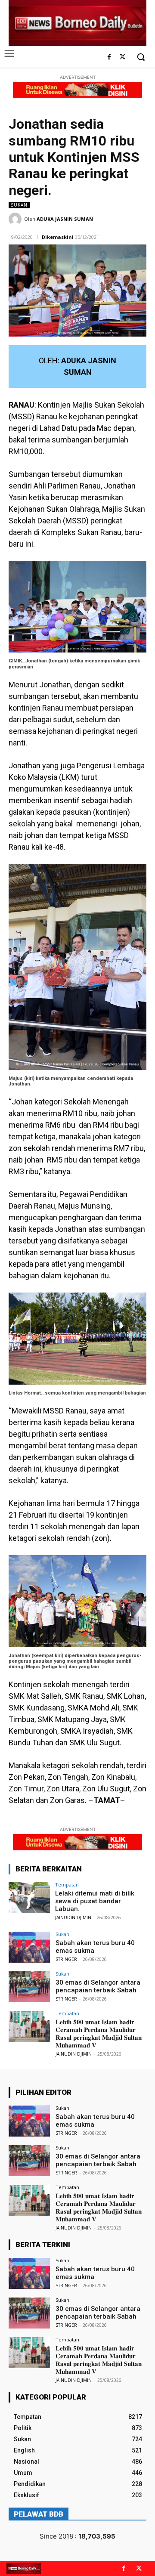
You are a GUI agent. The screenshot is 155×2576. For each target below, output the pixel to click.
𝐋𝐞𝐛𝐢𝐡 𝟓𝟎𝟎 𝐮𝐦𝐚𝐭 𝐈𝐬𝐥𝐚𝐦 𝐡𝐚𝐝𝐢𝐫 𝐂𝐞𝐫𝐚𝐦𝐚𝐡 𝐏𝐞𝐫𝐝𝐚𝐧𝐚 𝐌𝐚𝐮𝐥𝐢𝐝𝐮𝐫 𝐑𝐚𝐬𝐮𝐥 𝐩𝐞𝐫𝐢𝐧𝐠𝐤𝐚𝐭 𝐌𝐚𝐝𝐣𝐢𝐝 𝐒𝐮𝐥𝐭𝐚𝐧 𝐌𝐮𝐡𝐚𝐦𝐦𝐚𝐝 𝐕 (99, 2034)
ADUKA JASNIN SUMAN (65, 219)
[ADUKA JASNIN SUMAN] (16, 219)
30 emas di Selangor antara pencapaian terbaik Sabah (98, 1986)
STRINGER (66, 1959)
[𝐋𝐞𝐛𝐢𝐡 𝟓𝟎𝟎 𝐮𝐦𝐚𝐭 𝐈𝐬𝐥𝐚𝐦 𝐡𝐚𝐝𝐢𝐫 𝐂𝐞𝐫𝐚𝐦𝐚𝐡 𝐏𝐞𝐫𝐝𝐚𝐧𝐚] (29, 2026)
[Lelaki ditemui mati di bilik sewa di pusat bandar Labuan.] (29, 1898)
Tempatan (67, 1885)
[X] (122, 57)
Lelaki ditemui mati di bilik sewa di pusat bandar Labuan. (95, 1901)
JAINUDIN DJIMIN (73, 1917)
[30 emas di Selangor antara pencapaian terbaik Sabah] (29, 1987)
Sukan (19, 205)
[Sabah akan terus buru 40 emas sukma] (29, 1947)
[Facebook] (109, 57)
